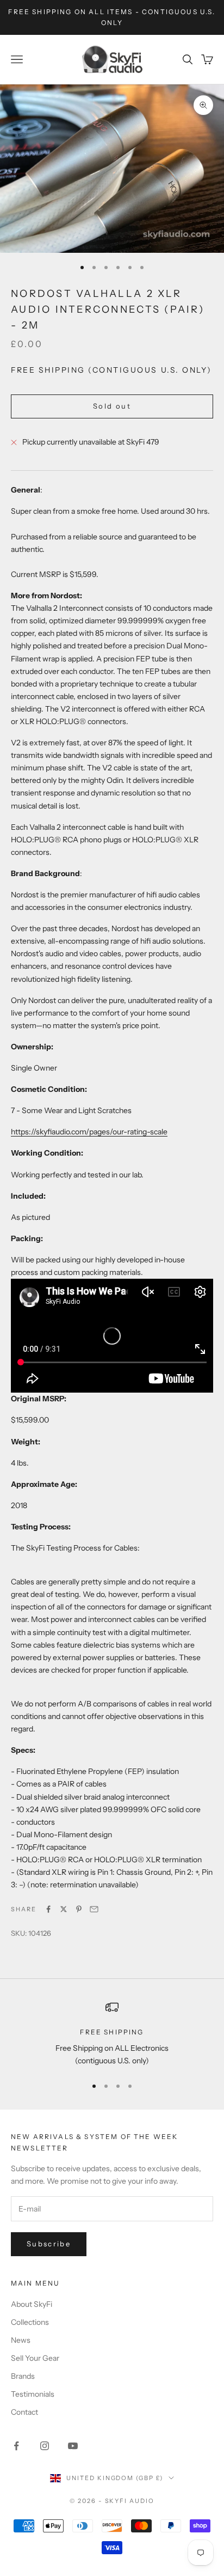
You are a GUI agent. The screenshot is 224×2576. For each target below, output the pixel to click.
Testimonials (33, 2394)
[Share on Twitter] (64, 1909)
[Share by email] (94, 1909)
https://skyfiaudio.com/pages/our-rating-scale (89, 1132)
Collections (30, 2322)
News (21, 2340)
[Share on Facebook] (48, 1909)
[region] (112, 2034)
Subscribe (49, 2244)
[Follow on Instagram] (45, 2446)
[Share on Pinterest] (79, 1909)
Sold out (112, 406)
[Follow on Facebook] (16, 2446)
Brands (23, 2376)
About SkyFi (32, 2304)
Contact (24, 2412)
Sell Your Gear (35, 2358)
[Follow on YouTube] (73, 2446)
